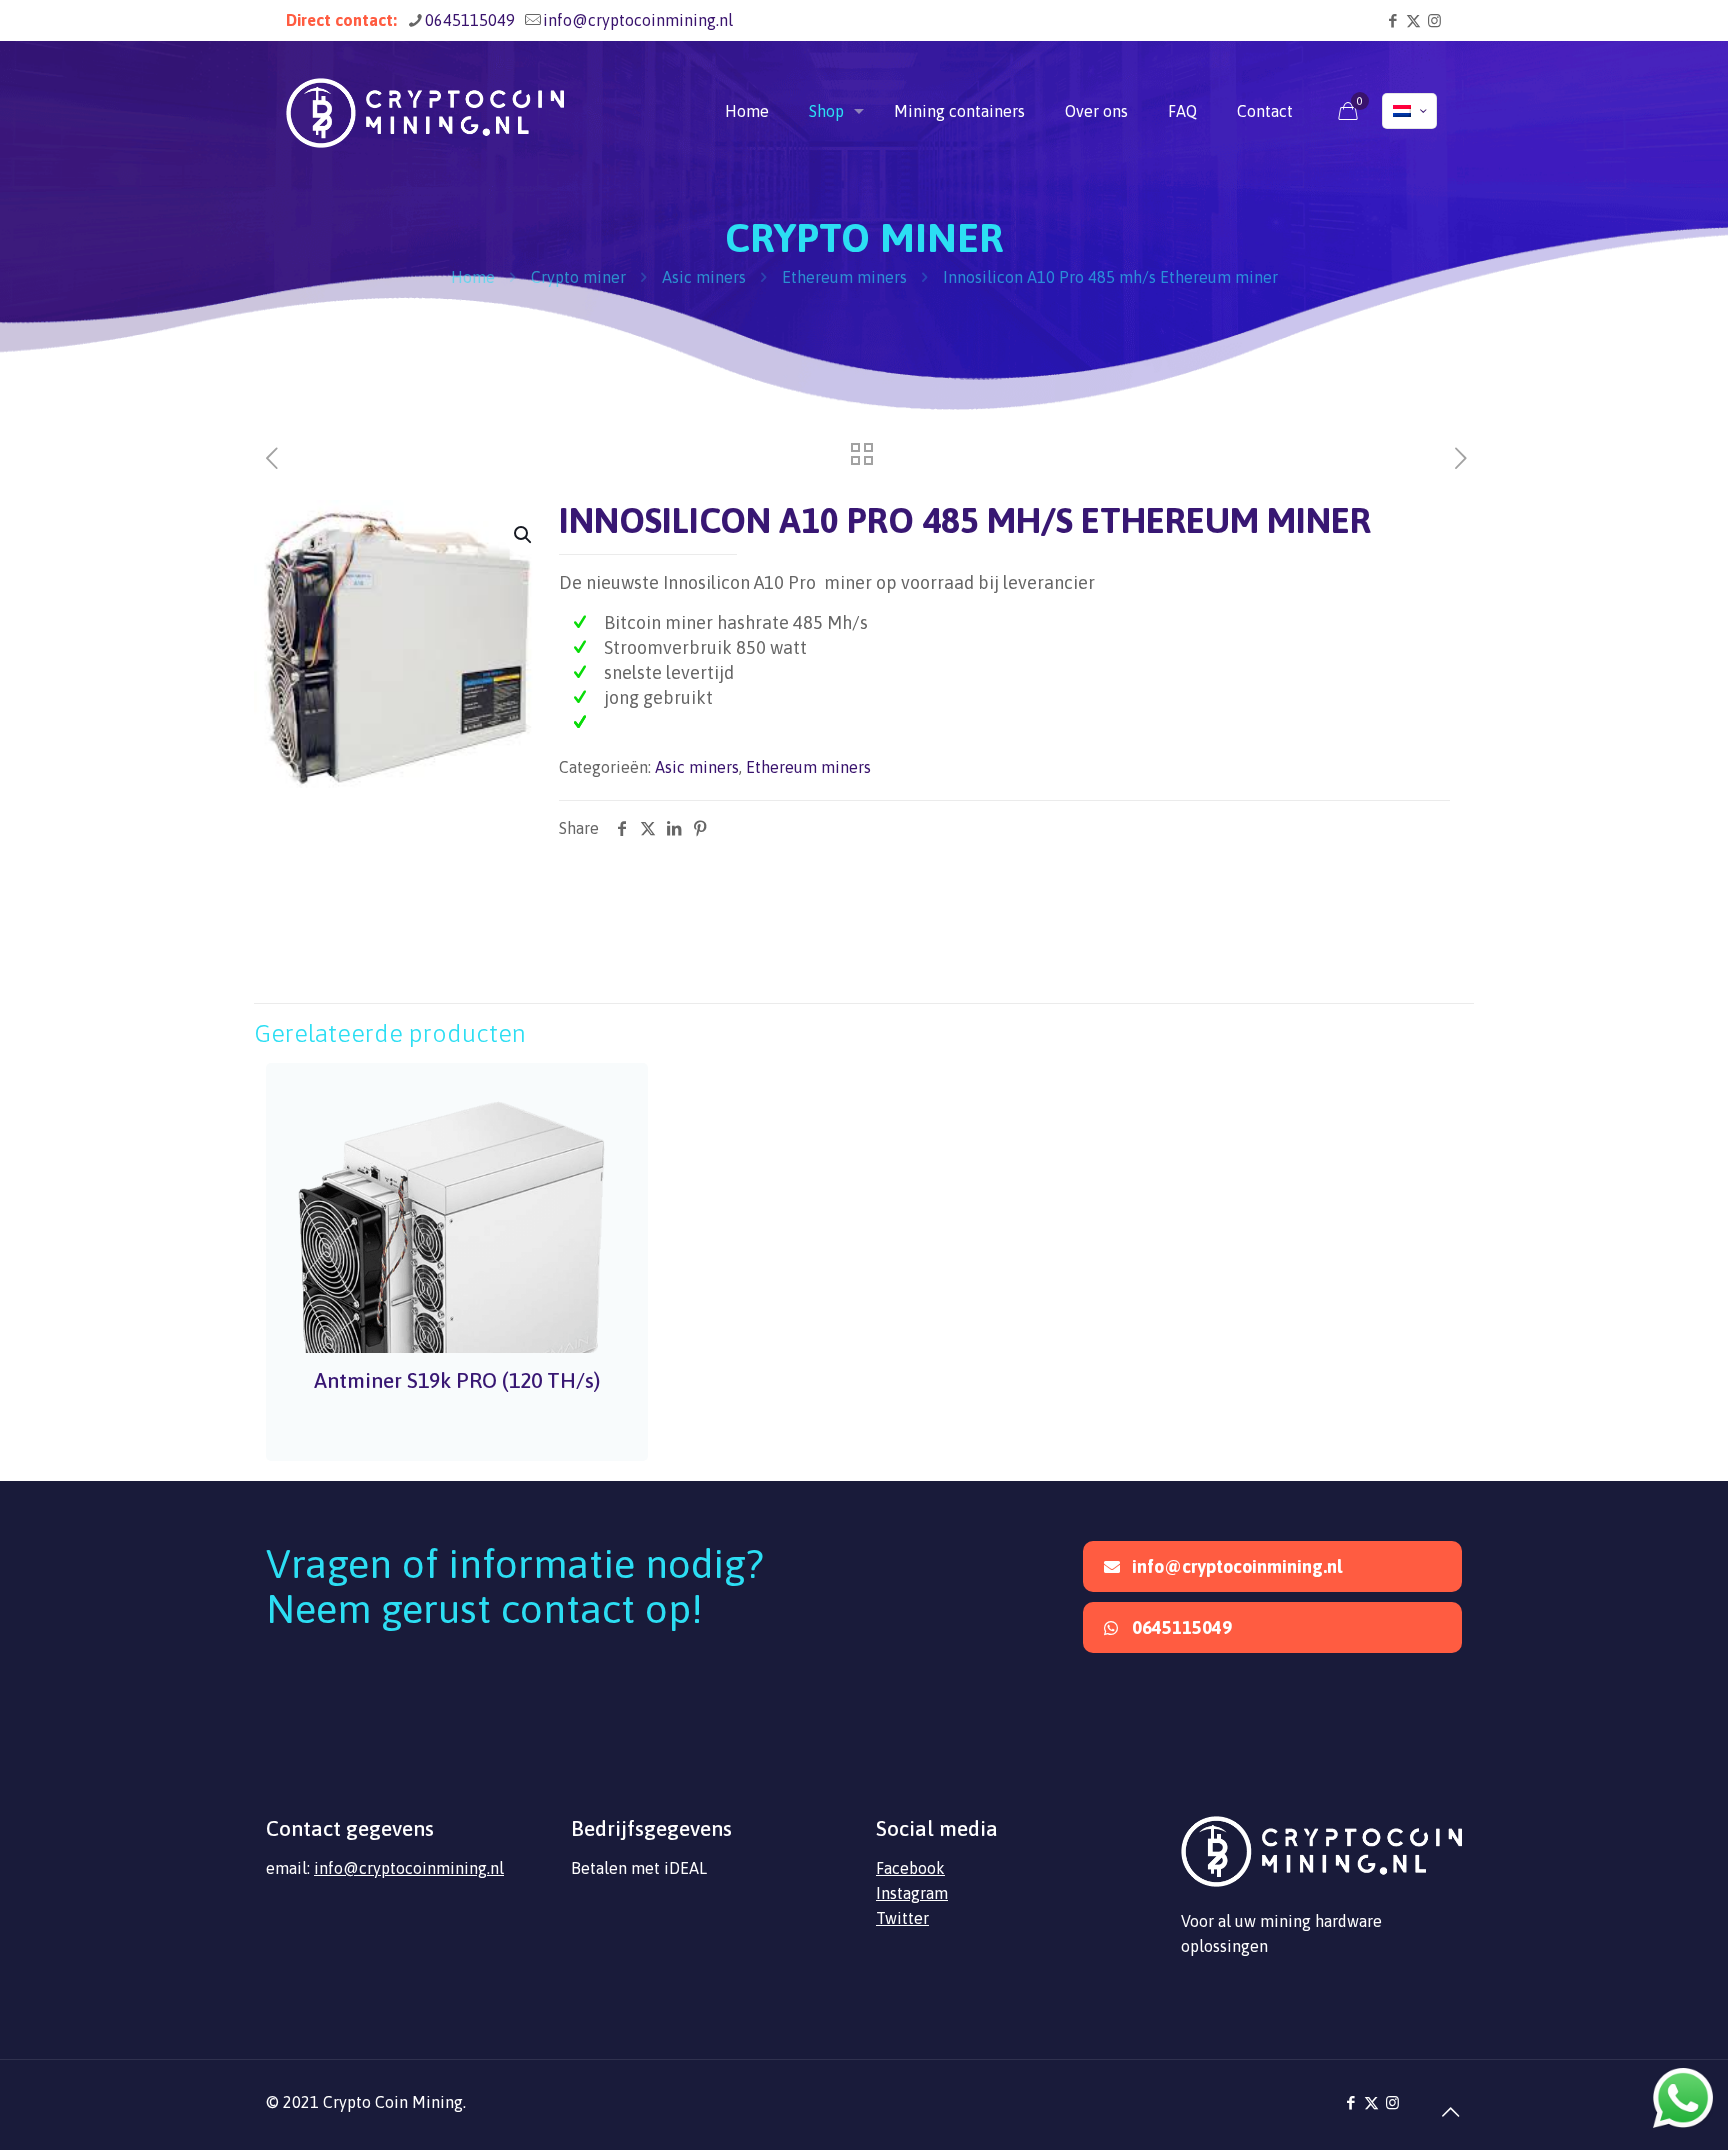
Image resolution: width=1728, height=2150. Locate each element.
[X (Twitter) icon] (1413, 20)
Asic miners (704, 277)
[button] (524, 535)
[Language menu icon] (1409, 111)
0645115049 (470, 20)
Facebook (910, 1868)
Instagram (912, 1893)
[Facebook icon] (1392, 20)
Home (473, 277)
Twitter (902, 1918)
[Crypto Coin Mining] (425, 111)
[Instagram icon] (1434, 20)
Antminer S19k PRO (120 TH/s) (457, 1380)
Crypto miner (578, 277)
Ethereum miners (844, 277)
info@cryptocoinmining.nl (638, 20)
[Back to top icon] (1441, 2102)
